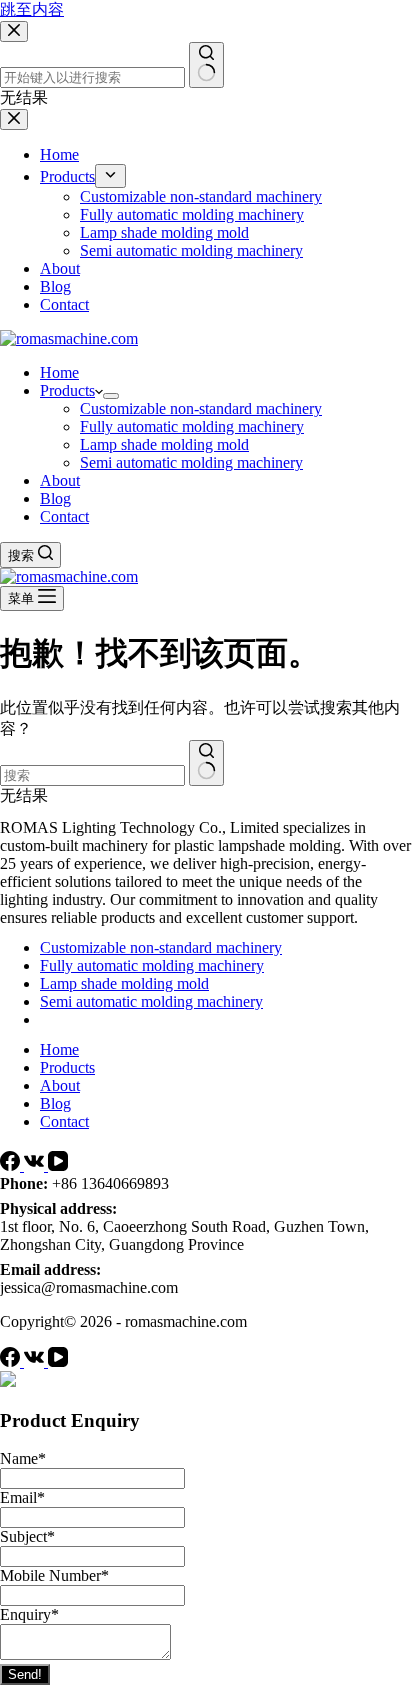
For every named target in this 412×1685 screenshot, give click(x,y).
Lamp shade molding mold (164, 444)
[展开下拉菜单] (111, 396)
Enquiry (29, 1614)
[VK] (36, 1165)
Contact (64, 516)
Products (67, 390)
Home (59, 372)
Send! (25, 1674)
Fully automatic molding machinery (192, 426)
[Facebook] (12, 1165)
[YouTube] (58, 1165)
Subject (27, 1536)
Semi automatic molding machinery (191, 462)
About (60, 480)
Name (23, 1458)
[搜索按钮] (206, 763)
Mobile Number (54, 1575)
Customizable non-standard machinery (201, 408)
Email (22, 1497)
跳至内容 (32, 9)
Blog (55, 498)
